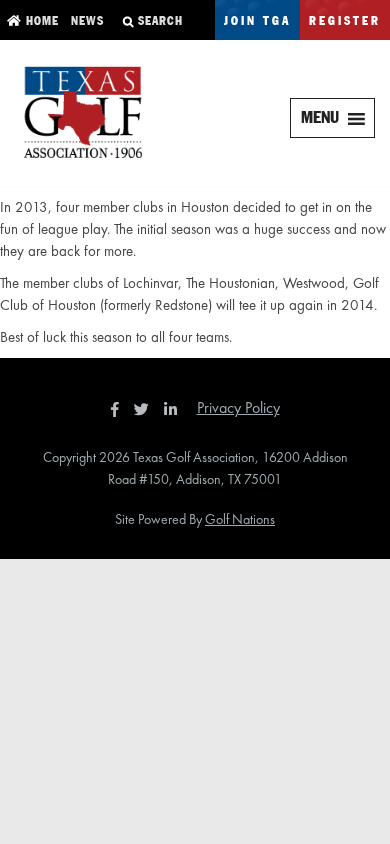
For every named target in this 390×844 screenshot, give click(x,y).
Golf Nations (240, 519)
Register (345, 21)
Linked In (175, 409)
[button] (320, 118)
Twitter (147, 409)
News (85, 21)
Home (40, 21)
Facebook (117, 409)
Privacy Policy (238, 407)
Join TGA (257, 21)
